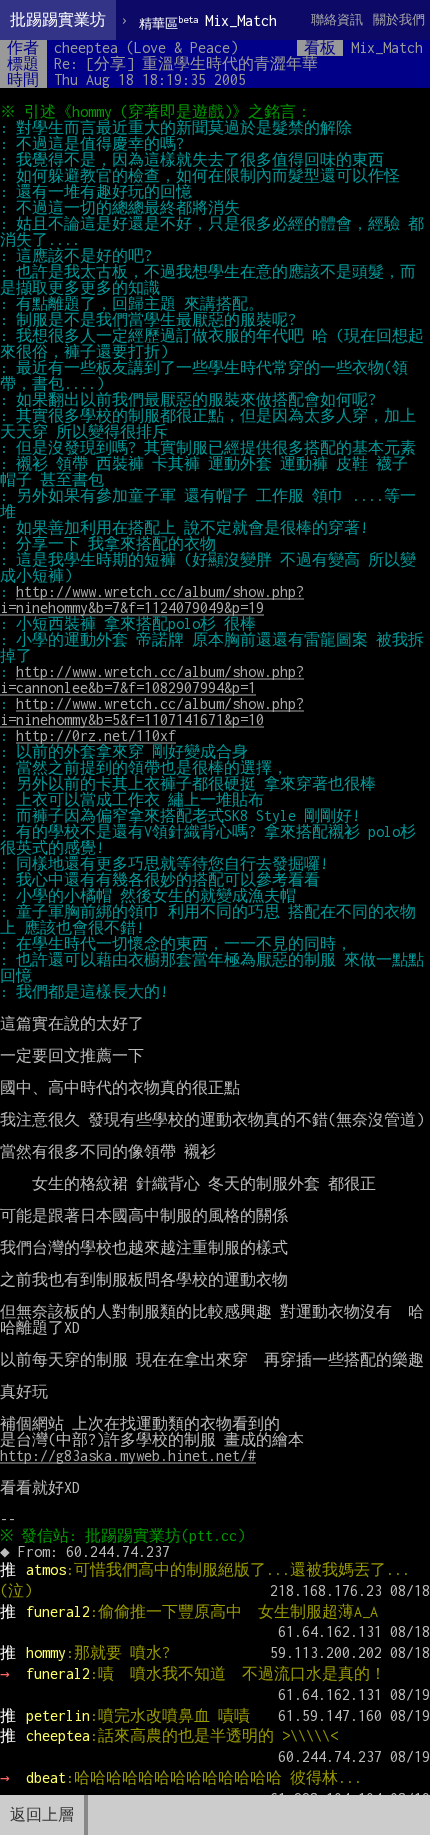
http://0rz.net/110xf (96, 735)
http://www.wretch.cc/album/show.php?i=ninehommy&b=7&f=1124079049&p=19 (152, 599)
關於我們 (399, 19)
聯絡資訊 (337, 19)
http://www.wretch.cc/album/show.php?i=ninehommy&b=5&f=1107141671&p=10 (152, 711)
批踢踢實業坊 (58, 19)
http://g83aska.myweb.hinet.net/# (128, 1455)
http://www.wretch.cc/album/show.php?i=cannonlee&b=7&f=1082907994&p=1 (152, 679)
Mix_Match (208, 21)
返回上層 (42, 1814)
